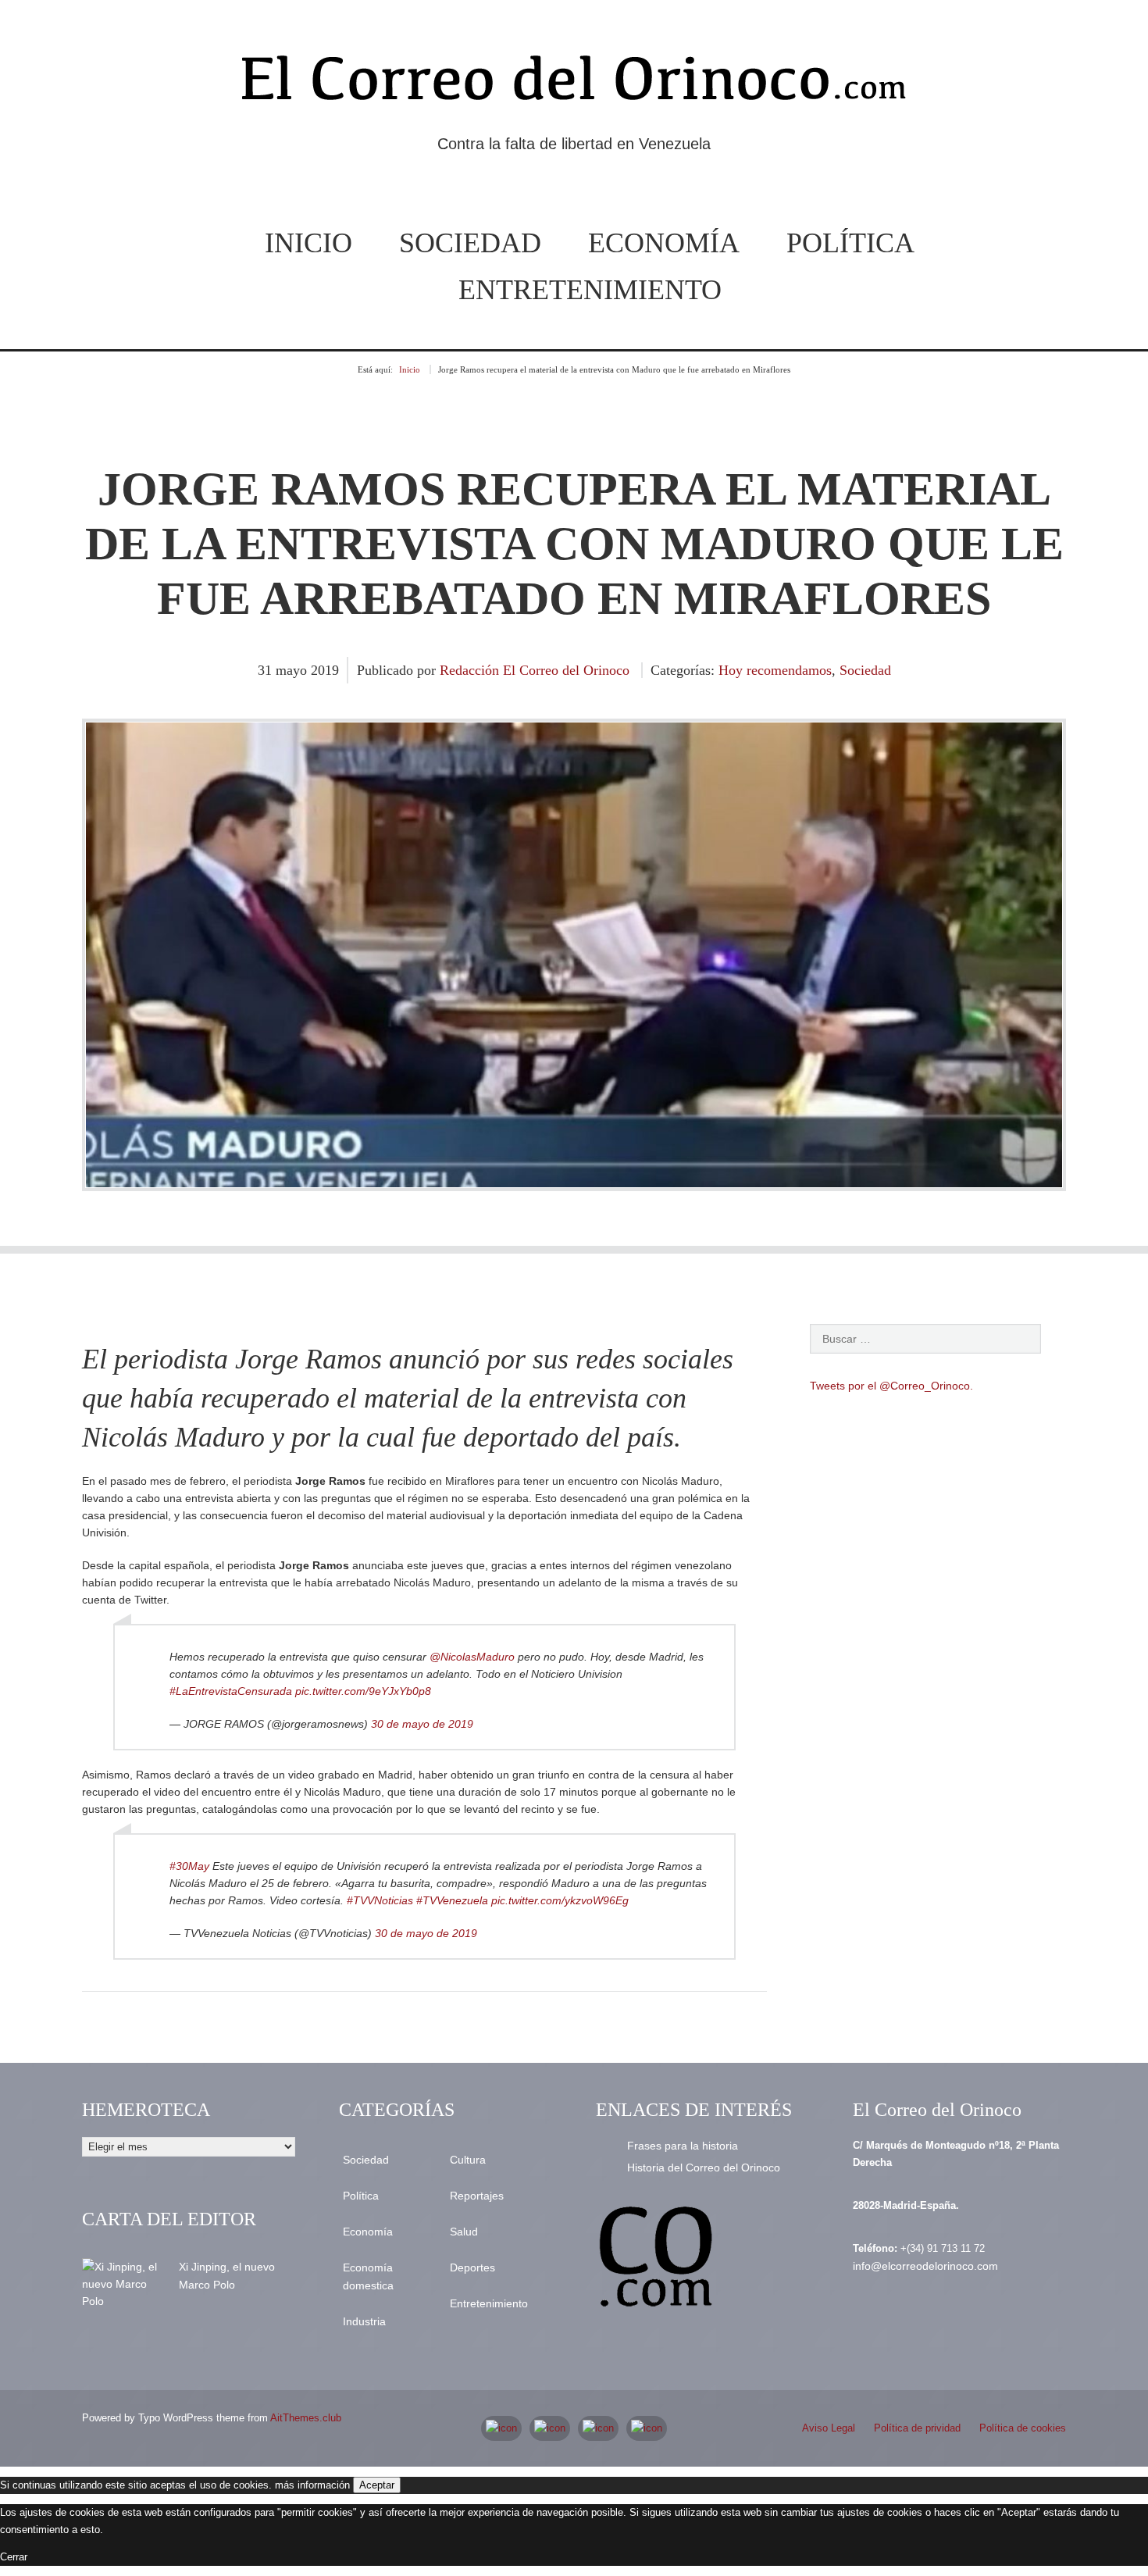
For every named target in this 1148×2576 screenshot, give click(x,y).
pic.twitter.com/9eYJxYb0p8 (363, 1691)
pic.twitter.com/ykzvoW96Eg (560, 1900)
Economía (664, 243)
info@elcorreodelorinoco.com (925, 2266)
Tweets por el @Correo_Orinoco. (891, 1386)
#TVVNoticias (380, 1900)
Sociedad (470, 243)
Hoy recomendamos (775, 670)
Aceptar (377, 2485)
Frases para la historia (683, 2146)
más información (312, 2485)
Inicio (308, 243)
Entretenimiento (590, 290)
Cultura (468, 2160)
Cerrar (14, 2557)
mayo (293, 670)
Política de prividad (917, 2428)
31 (267, 670)
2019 (325, 670)
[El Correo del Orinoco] (574, 84)
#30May (189, 1866)
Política (850, 243)
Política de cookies (1023, 2428)
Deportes (472, 2267)
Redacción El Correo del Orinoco (535, 670)
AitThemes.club (306, 2418)
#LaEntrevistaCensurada (231, 1691)
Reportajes (477, 2196)
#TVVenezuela (452, 1900)
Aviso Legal (829, 2428)
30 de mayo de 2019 (422, 1724)
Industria (364, 2321)
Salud (464, 2232)
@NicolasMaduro (472, 1657)
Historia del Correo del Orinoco (704, 2167)
